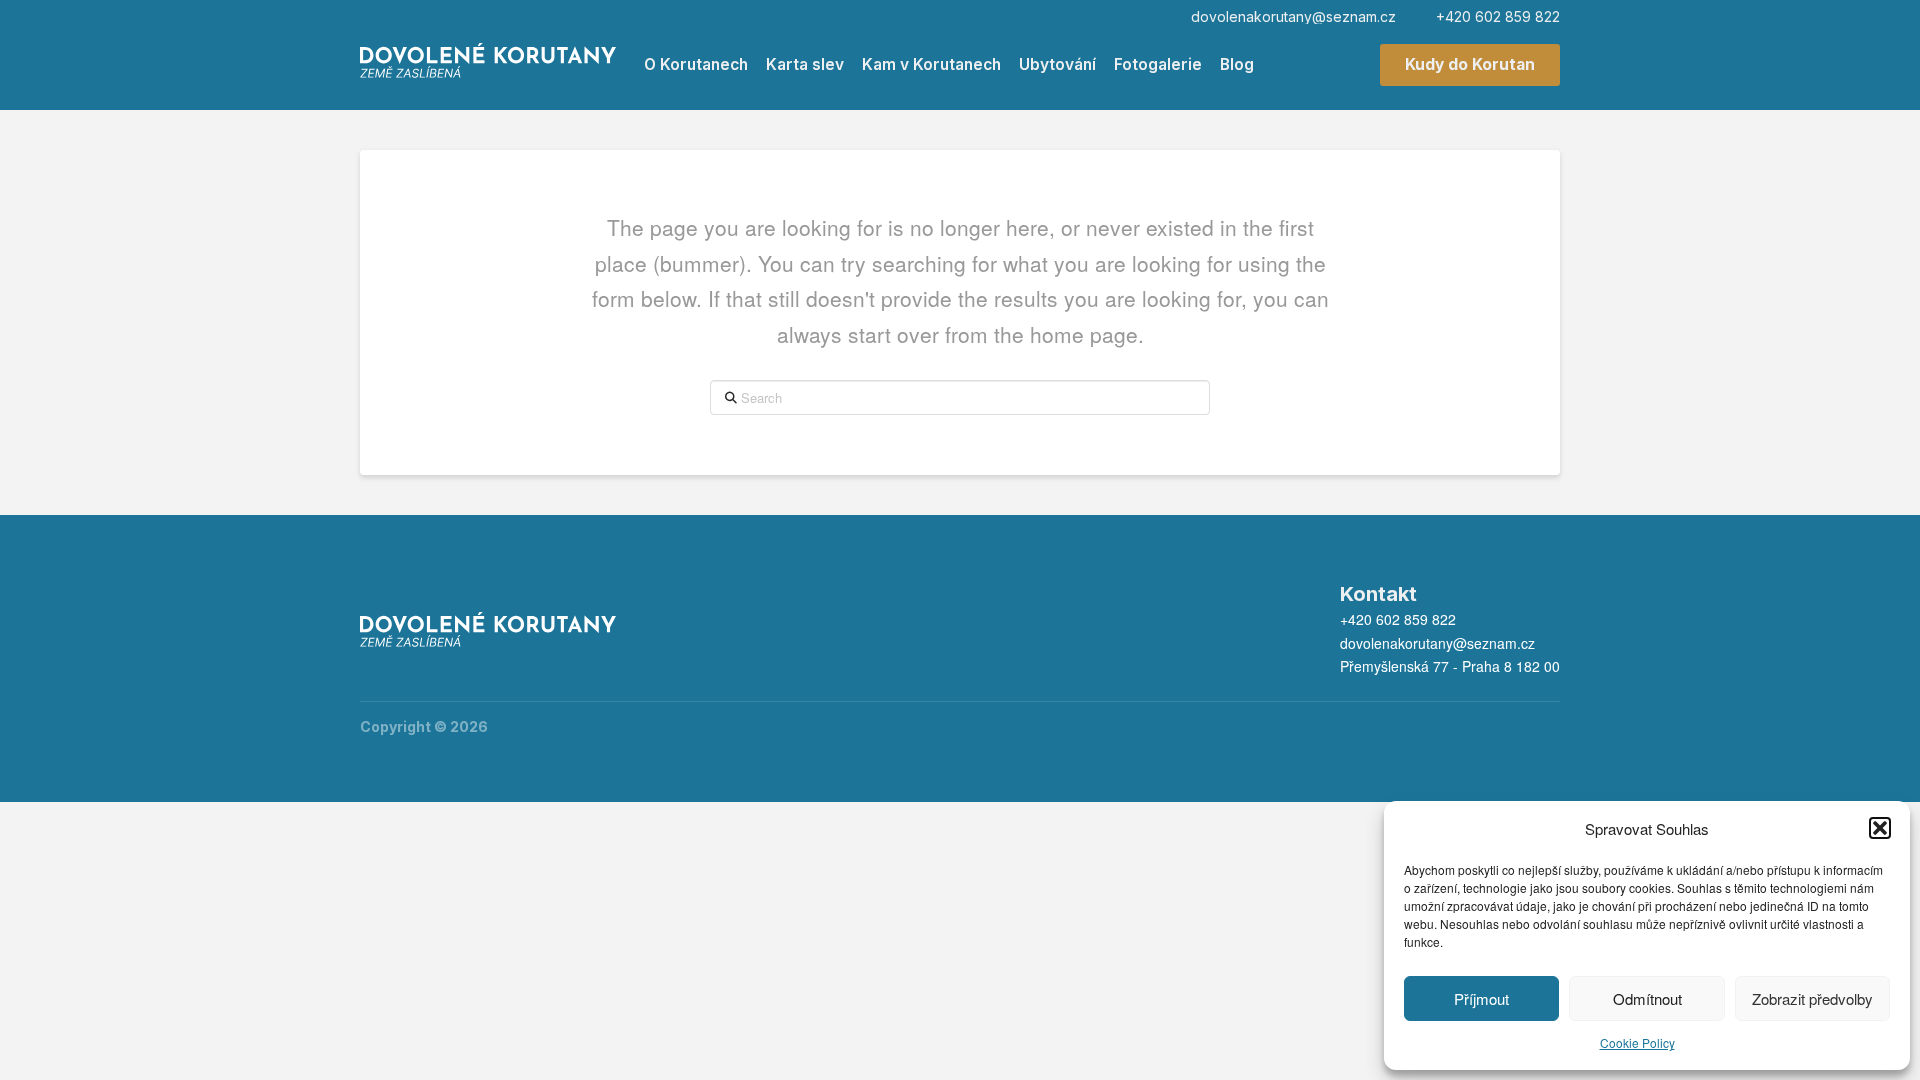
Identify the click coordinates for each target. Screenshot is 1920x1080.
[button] (1880, 828)
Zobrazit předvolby (1812, 998)
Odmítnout (1647, 998)
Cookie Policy (1637, 1042)
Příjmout (1481, 998)
